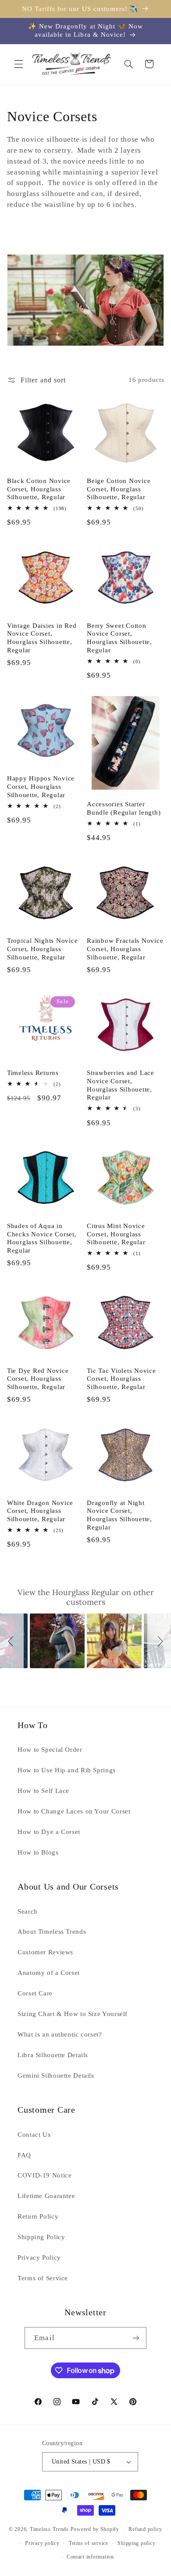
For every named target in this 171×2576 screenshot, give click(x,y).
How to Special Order (50, 1750)
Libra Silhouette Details (53, 2055)
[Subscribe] (135, 2338)
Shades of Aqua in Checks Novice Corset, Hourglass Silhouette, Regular (42, 1238)
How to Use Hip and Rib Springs (67, 1770)
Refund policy (145, 2529)
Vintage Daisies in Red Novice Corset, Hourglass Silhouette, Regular (42, 638)
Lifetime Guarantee (46, 2196)
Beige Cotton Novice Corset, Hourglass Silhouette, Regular (119, 489)
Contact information (90, 2557)
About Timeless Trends (52, 1932)
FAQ (24, 2155)
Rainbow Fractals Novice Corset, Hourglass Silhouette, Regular (125, 949)
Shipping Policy (41, 2237)
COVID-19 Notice (45, 2175)
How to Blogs (38, 1852)
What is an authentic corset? (60, 2034)
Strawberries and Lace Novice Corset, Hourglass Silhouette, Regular (121, 1085)
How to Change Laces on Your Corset (74, 1811)
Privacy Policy (39, 2257)
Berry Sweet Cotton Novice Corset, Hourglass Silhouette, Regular (119, 638)
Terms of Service (43, 2278)
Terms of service (89, 2543)
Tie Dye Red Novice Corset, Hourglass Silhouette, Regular (38, 1379)
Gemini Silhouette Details (56, 2075)
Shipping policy (136, 2543)
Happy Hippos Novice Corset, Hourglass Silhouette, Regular (41, 787)
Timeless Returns (33, 1073)
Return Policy (38, 2216)
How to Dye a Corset (49, 1832)
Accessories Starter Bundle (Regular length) (124, 808)
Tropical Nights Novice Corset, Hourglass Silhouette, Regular (43, 949)
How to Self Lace (43, 1791)
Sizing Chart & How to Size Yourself (73, 2014)
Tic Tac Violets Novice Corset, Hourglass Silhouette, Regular (121, 1379)
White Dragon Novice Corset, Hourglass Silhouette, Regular (40, 1511)
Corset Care (35, 1993)
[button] (18, 64)
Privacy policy (42, 2543)
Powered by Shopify (95, 2529)
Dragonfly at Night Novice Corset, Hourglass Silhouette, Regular (119, 1515)
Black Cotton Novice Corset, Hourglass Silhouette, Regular (39, 489)
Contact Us (34, 2135)
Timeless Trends (49, 2529)
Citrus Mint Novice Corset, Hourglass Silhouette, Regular (116, 1234)
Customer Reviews (45, 1952)
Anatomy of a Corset (49, 1973)
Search (28, 1911)
